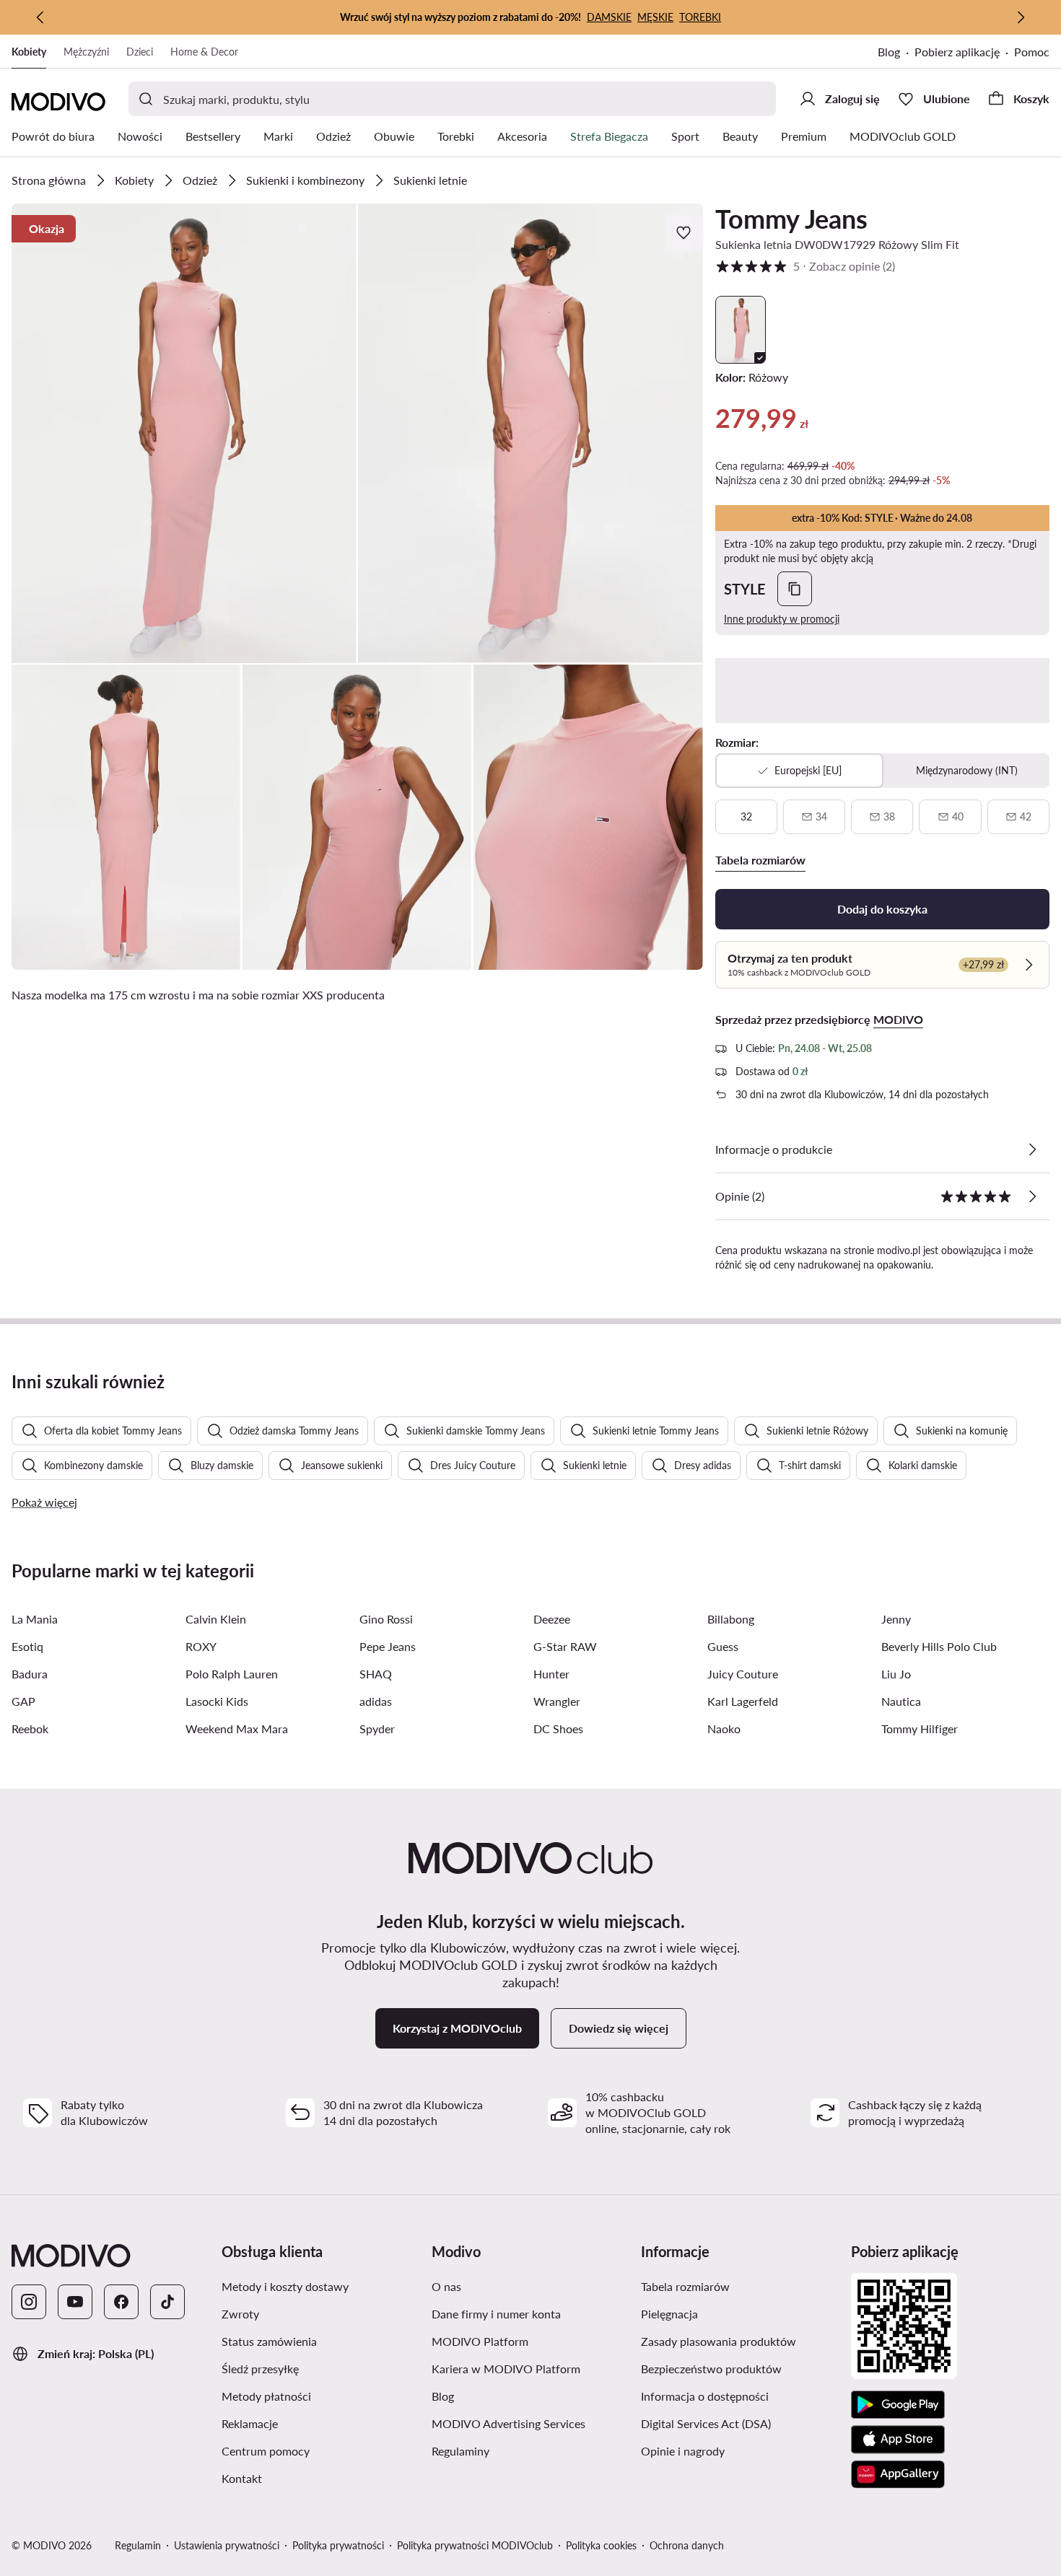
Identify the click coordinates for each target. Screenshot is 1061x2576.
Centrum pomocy (266, 2451)
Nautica (901, 1701)
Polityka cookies (601, 2545)
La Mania (35, 1619)
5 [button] (805, 266)
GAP (23, 1701)
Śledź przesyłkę (260, 2369)
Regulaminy (460, 2451)
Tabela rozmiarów (685, 2286)
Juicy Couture (743, 1674)
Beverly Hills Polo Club (939, 1646)
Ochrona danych (687, 2545)
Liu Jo (896, 1674)
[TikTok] (167, 2302)
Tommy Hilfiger (920, 1729)
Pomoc (1032, 52)
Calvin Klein (216, 1619)
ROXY (201, 1646)
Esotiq (27, 1646)
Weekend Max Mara (237, 1729)
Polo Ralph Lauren (232, 1674)
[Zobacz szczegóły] (1032, 1149)
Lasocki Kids (217, 1701)
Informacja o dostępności (705, 2396)
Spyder (377, 1729)
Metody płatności (266, 2396)
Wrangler (557, 1701)
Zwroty (240, 2314)
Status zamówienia (269, 2341)
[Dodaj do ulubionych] (685, 232)
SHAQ (376, 1674)
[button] (184, 433)
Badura (30, 1674)
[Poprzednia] (40, 17)
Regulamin (138, 2545)
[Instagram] (29, 2302)
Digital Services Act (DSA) (706, 2423)
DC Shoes (558, 1729)
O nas (446, 2286)
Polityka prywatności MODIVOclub (475, 2545)
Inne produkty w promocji (782, 619)
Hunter (551, 1674)
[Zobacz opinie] (1032, 1196)
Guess (723, 1646)
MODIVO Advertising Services (508, 2423)
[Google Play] (898, 2405)
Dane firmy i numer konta (496, 2314)
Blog (889, 52)
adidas (376, 1701)
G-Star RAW (565, 1646)
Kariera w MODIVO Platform (506, 2369)
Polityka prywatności (338, 2545)
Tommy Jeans (791, 219)
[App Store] (898, 2440)
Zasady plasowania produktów (719, 2341)
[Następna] (1021, 17)
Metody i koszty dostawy (285, 2286)
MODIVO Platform (480, 2341)
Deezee (552, 1619)
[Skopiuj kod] (795, 589)
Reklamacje (250, 2423)
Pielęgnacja (669, 2314)
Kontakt (242, 2478)
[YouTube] (75, 2302)
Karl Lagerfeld (743, 1701)
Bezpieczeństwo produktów (711, 2369)
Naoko (724, 1729)
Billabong (731, 1619)
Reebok (30, 1729)
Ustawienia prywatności (227, 2545)
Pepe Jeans (388, 1646)
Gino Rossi (386, 1619)
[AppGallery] (898, 2474)
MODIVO (898, 1019)
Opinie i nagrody (683, 2451)
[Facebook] (121, 2302)
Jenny (896, 1619)
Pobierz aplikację (957, 52)
